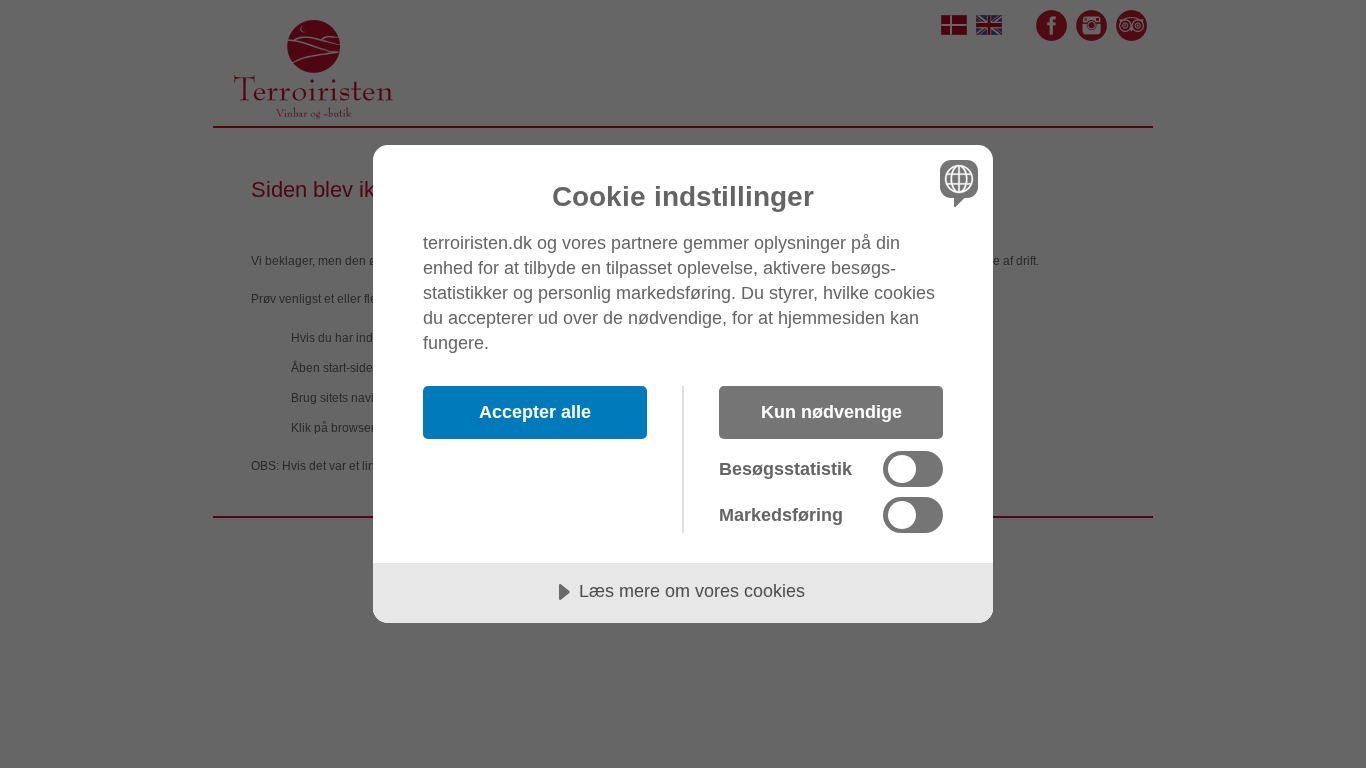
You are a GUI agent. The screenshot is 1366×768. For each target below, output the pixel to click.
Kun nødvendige (831, 412)
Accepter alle (535, 412)
